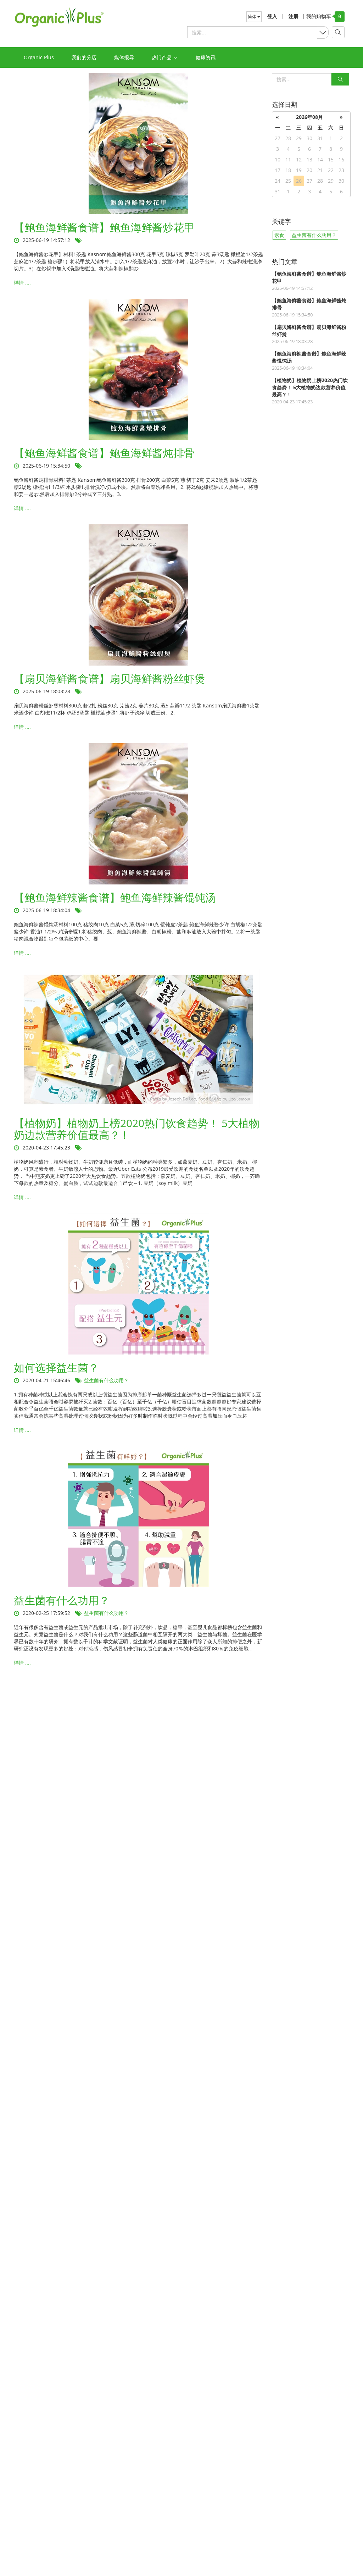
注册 (294, 16)
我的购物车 (317, 16)
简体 (253, 16)
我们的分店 (84, 57)
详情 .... (22, 283)
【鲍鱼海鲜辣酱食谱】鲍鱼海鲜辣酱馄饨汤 (115, 897)
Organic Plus (39, 57)
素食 (279, 235)
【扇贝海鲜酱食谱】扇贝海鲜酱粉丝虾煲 (110, 679)
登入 (272, 16)
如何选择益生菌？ (56, 1367)
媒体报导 (124, 57)
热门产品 (162, 57)
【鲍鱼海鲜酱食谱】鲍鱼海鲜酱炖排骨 (104, 453)
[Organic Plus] (59, 17)
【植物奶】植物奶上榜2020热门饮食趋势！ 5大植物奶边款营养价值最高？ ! (137, 1129)
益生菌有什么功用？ (106, 1380)
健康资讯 (206, 57)
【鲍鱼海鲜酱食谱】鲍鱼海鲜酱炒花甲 (104, 227)
